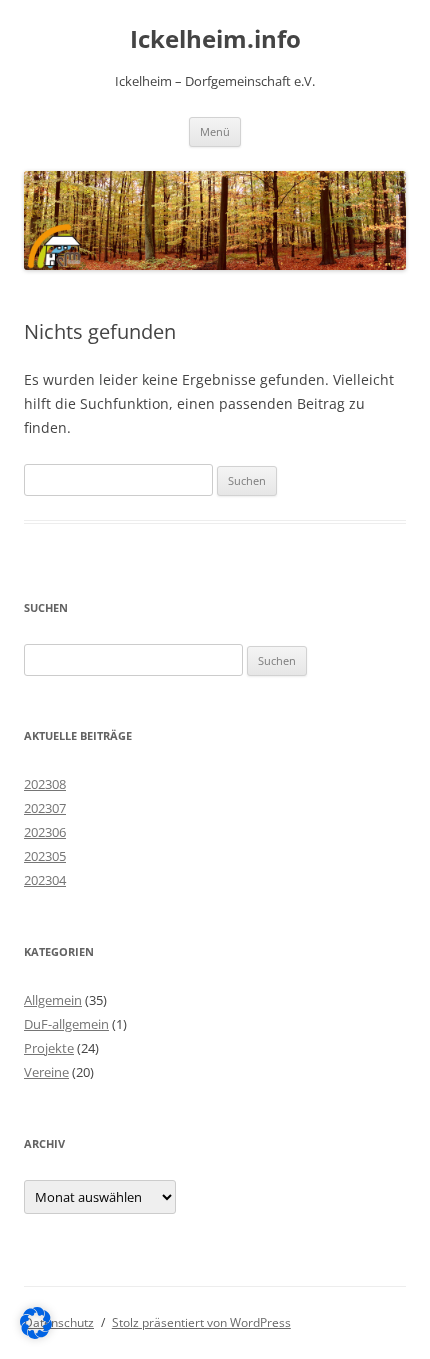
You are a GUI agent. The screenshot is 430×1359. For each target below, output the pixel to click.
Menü (215, 131)
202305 (45, 856)
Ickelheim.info (215, 39)
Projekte (49, 1048)
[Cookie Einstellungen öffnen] (36, 1333)
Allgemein (53, 1000)
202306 (45, 832)
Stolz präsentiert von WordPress (201, 1322)
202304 (45, 880)
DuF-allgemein (66, 1024)
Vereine (46, 1072)
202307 (45, 808)
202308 (45, 784)
